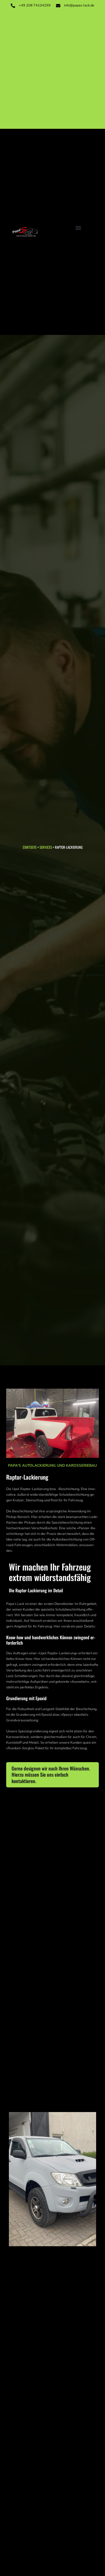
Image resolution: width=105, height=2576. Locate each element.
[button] (78, 228)
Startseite (30, 847)
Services (45, 847)
